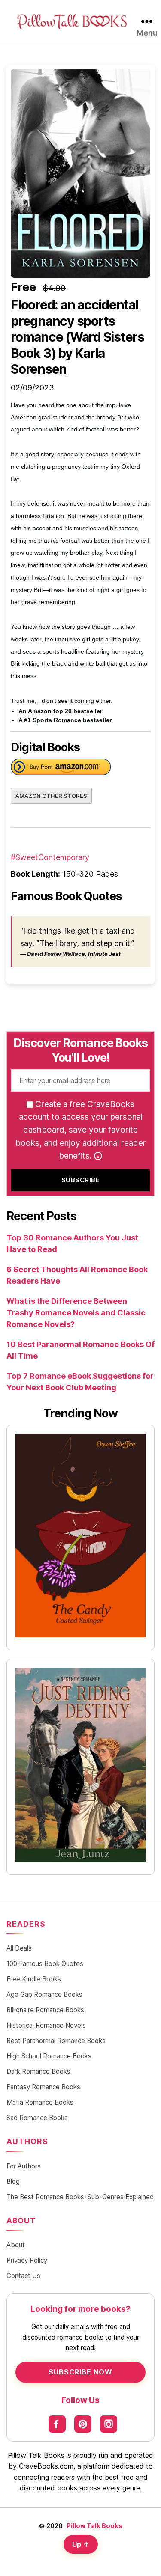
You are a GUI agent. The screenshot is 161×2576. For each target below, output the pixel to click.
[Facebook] (57, 2424)
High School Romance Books (49, 2056)
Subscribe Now (80, 2372)
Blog (13, 2182)
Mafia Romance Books (40, 2102)
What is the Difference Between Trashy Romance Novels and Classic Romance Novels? (76, 1313)
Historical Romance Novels (46, 2025)
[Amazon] (61, 769)
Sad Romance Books (37, 2118)
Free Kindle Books (34, 1979)
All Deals (19, 1948)
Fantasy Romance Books (43, 2087)
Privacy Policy (27, 2260)
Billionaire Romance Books (45, 2010)
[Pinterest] (83, 2424)
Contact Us (23, 2276)
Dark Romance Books (38, 2072)
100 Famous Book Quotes (45, 1964)
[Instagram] (109, 2424)
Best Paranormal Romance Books (56, 2041)
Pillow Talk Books (94, 2526)
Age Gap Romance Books (44, 1994)
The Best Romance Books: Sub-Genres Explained (80, 2197)
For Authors (24, 2166)
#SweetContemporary (50, 857)
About (16, 2245)
